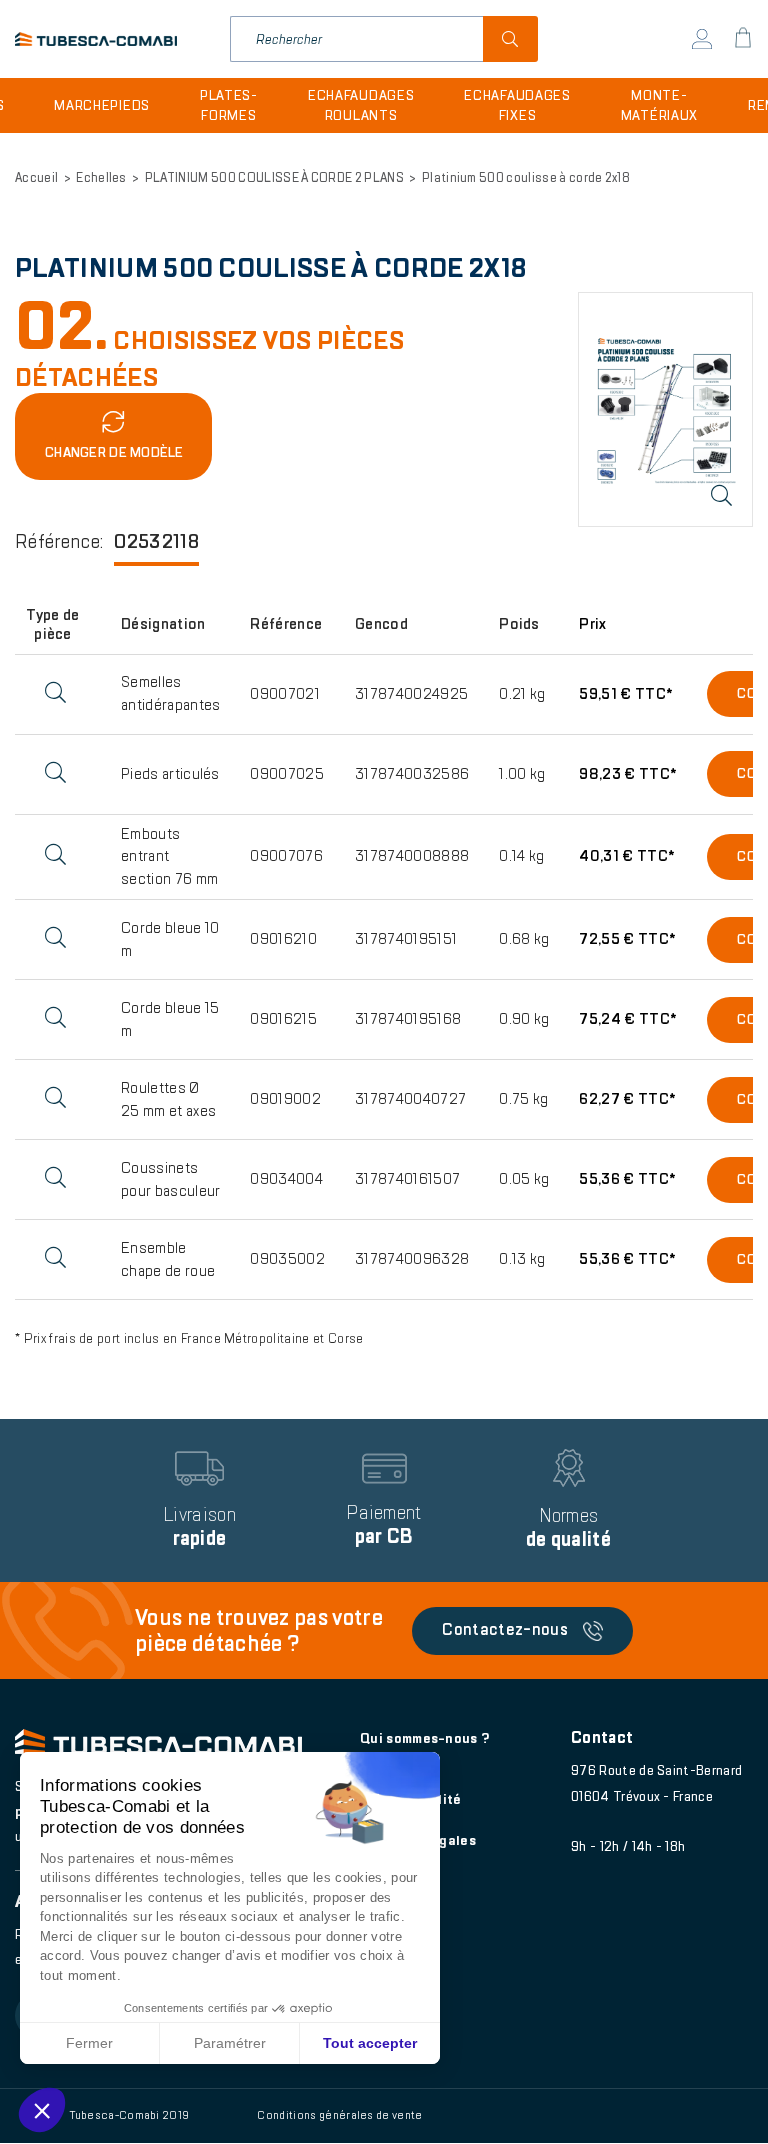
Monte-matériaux (659, 105)
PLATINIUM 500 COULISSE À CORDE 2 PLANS (274, 178)
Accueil (36, 178)
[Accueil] (96, 39)
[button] (42, 2110)
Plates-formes (229, 105)
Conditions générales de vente (339, 2115)
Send (510, 39)
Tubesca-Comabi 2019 (129, 2115)
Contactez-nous (505, 1629)
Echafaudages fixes (517, 105)
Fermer (89, 2043)
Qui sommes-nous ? (424, 1738)
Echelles (101, 178)
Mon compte (702, 39)
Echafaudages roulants (361, 105)
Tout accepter (370, 2043)
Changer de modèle (114, 452)
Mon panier (743, 39)
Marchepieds (102, 105)
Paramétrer (230, 2043)
